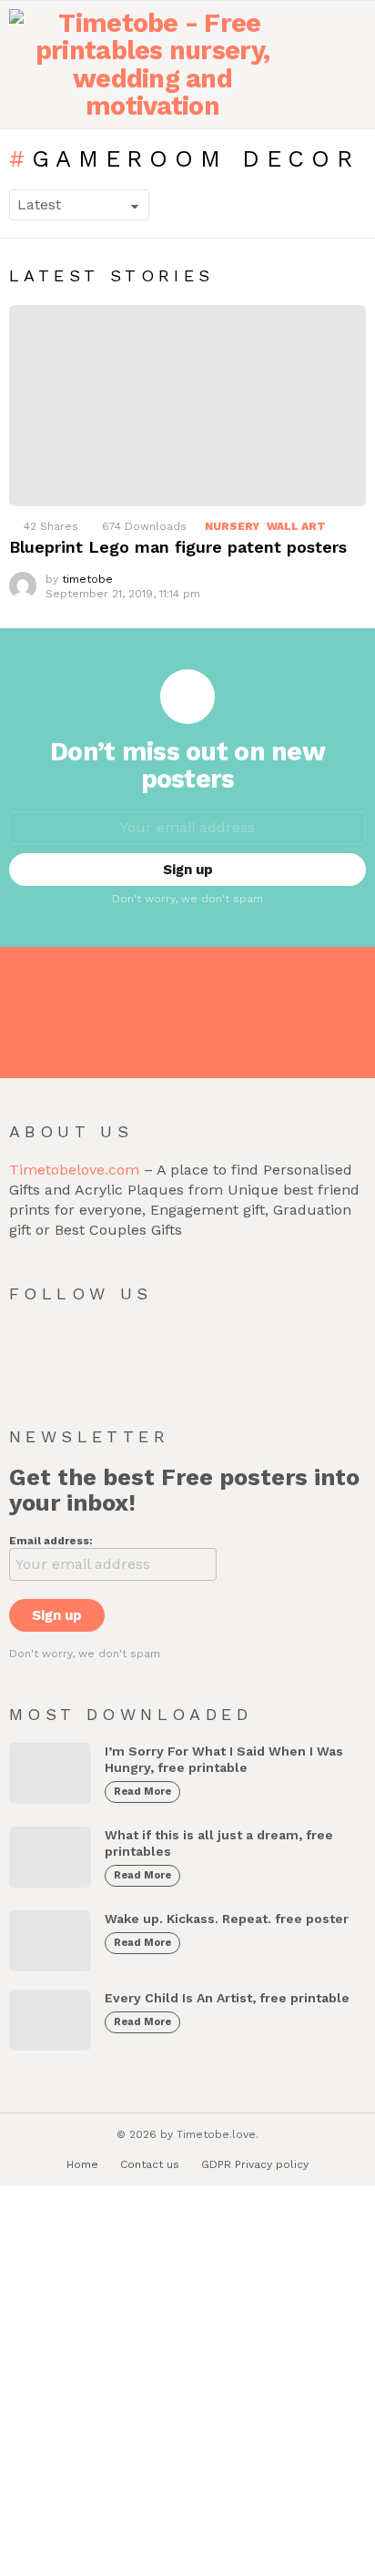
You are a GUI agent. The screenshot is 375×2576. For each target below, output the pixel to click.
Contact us (150, 2164)
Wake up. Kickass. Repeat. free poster (227, 1919)
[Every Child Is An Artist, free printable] (50, 2020)
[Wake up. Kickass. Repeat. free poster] (50, 1941)
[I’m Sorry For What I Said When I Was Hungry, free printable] (50, 1773)
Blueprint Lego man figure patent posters (178, 547)
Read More (142, 1792)
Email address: (51, 1541)
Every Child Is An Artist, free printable (227, 1998)
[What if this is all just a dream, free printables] (50, 1857)
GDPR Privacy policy (255, 2164)
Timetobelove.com (74, 1170)
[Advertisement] (187, 2383)
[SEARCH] (352, 65)
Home (82, 2164)
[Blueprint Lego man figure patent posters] (187, 406)
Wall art (296, 526)
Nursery (232, 526)
